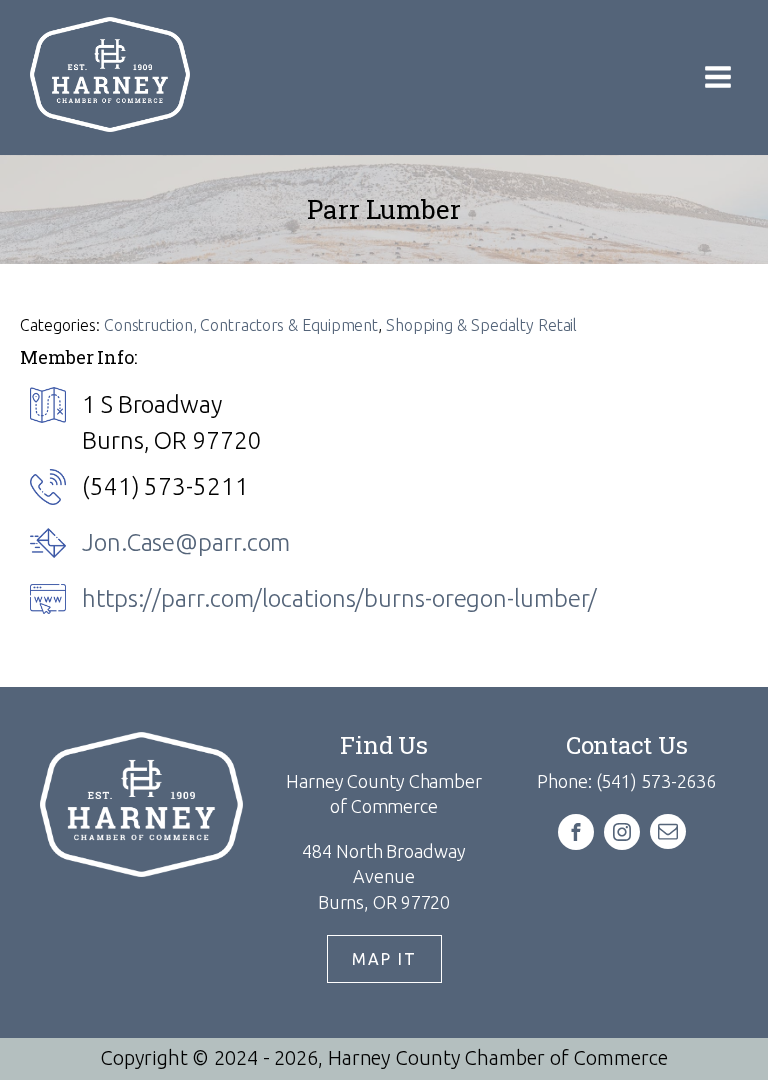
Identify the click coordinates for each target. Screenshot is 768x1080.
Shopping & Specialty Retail (481, 325)
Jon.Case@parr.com (186, 542)
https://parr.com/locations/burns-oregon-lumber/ (339, 598)
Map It (384, 959)
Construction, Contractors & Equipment (241, 325)
